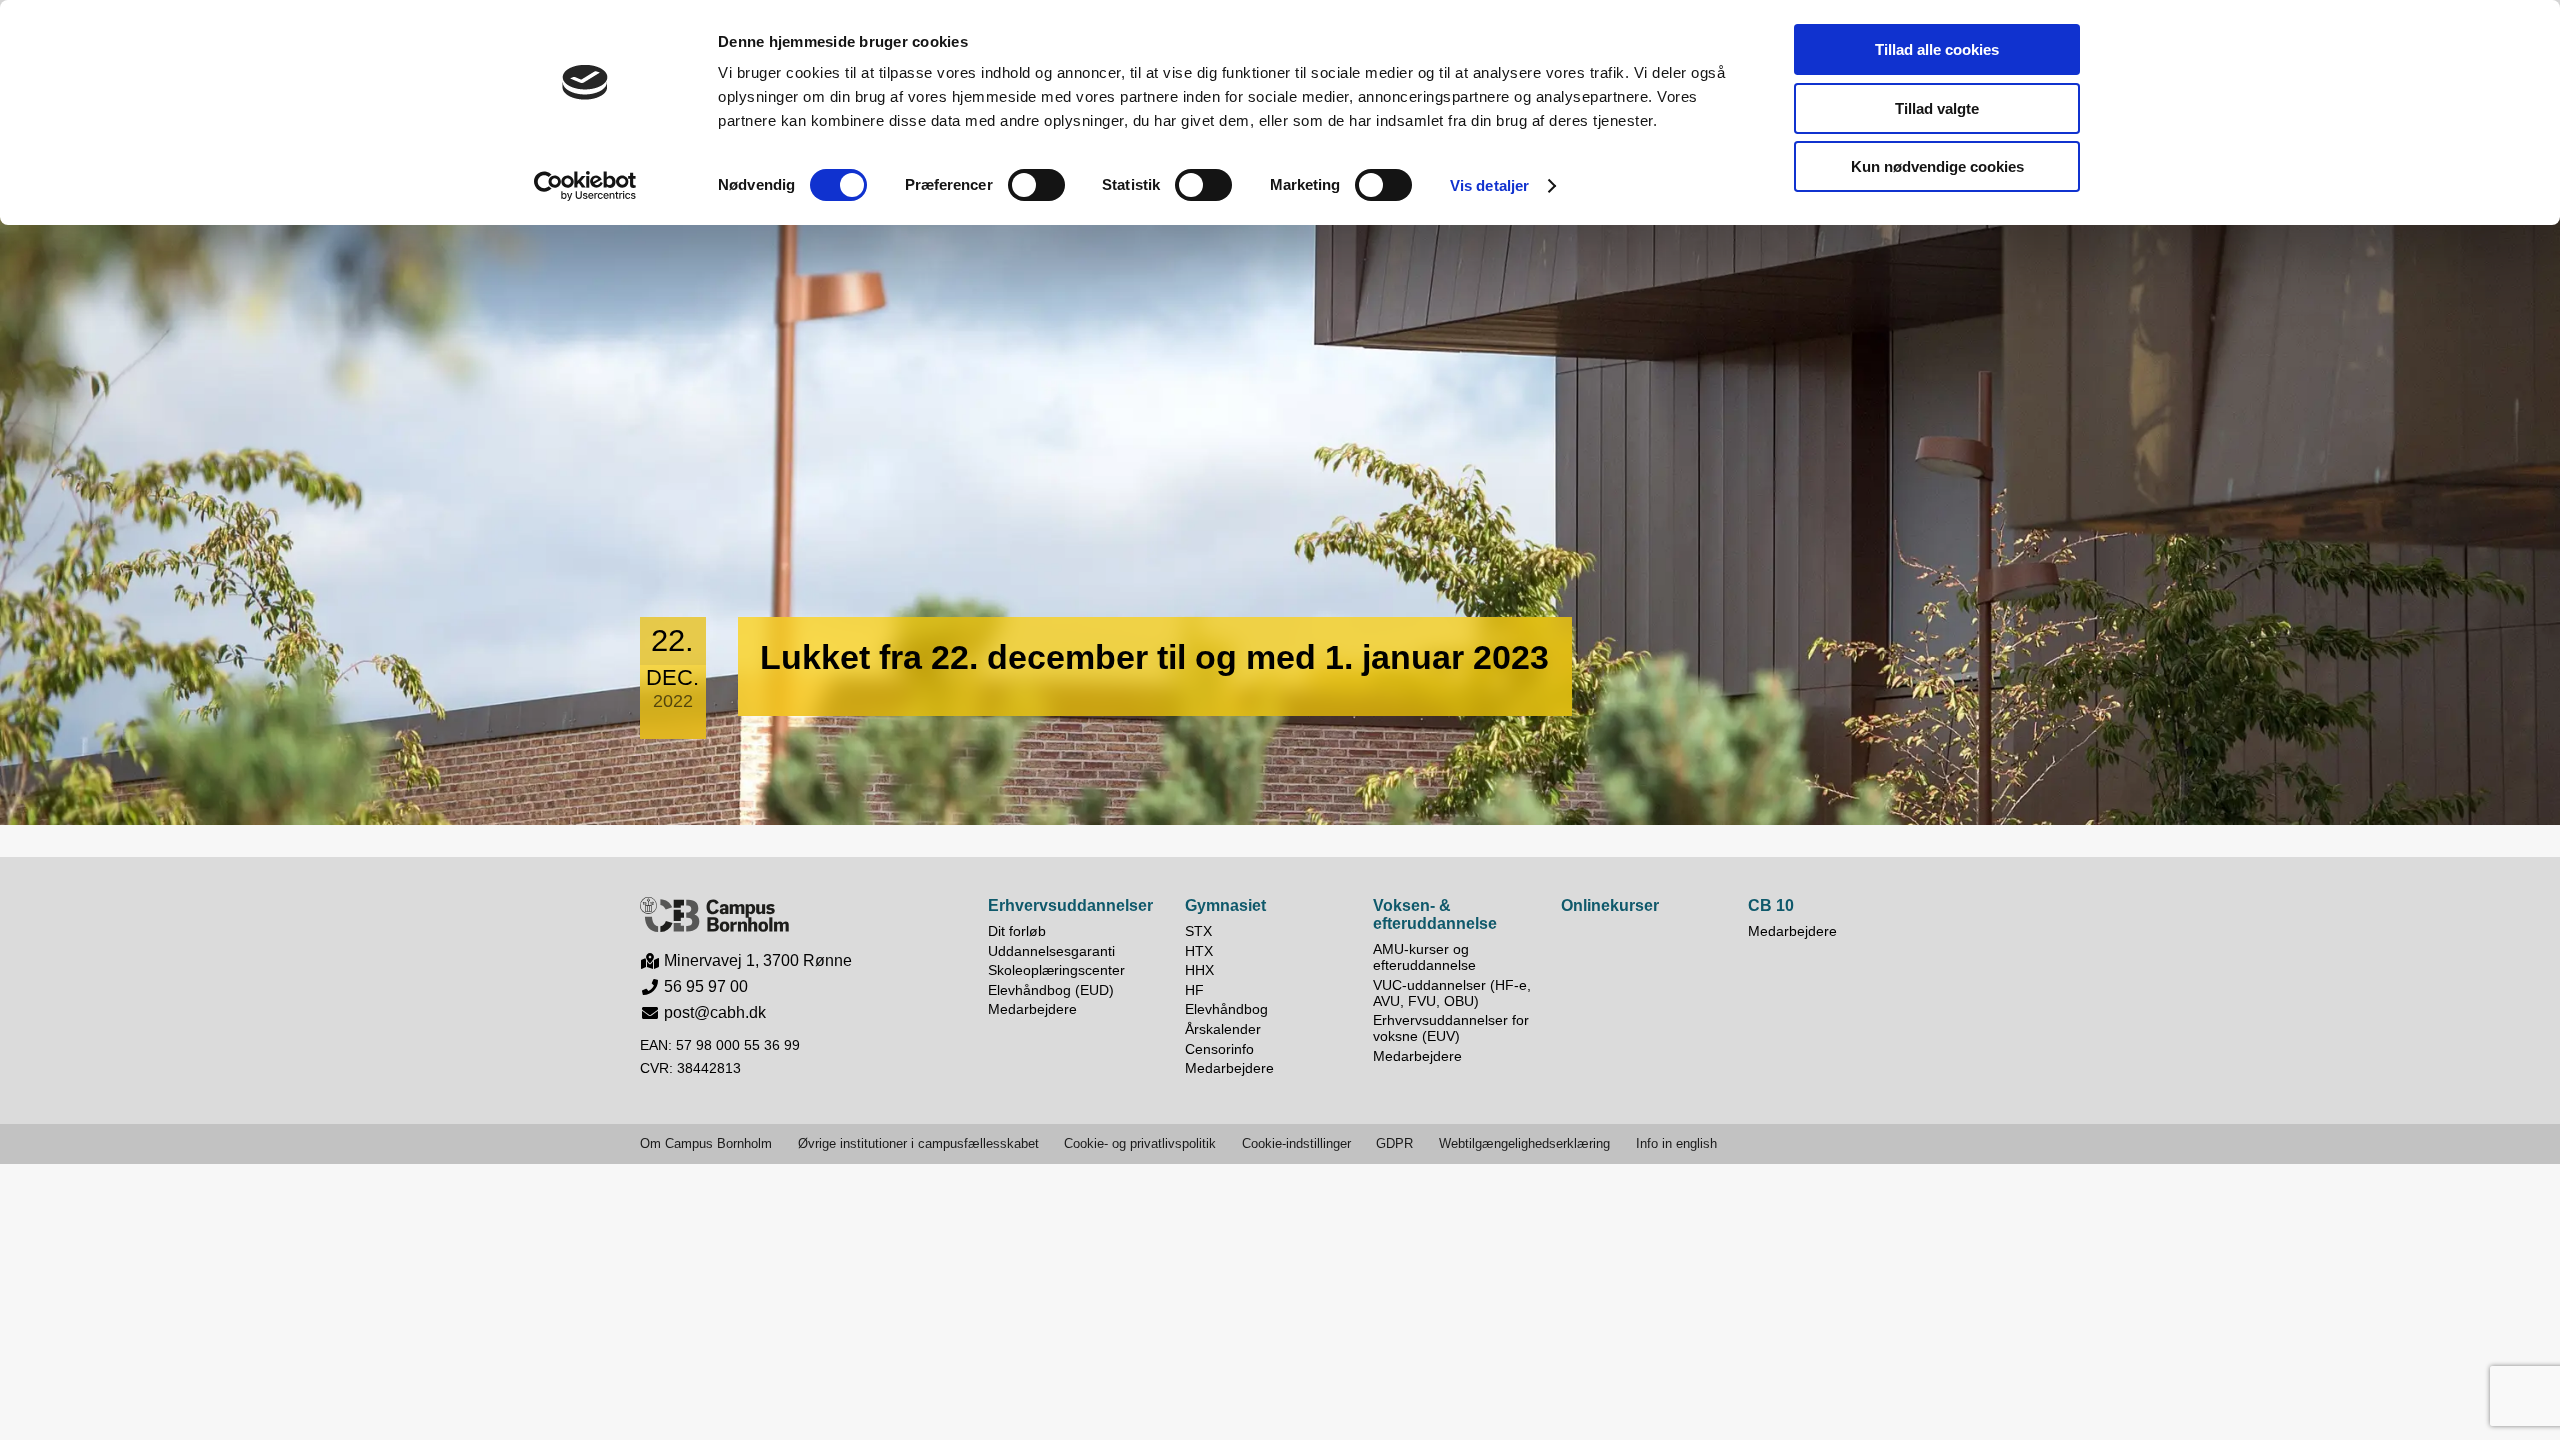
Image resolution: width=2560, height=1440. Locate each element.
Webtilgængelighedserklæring (1524, 1143)
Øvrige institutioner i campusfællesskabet (918, 1143)
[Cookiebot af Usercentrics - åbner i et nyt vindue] (585, 186)
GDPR (1394, 1143)
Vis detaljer (1489, 185)
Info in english (1676, 1143)
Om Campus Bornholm (706, 1143)
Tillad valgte (1937, 108)
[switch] (1036, 185)
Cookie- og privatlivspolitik (1140, 1143)
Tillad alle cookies (1937, 49)
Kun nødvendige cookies (1937, 166)
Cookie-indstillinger (1296, 1143)
